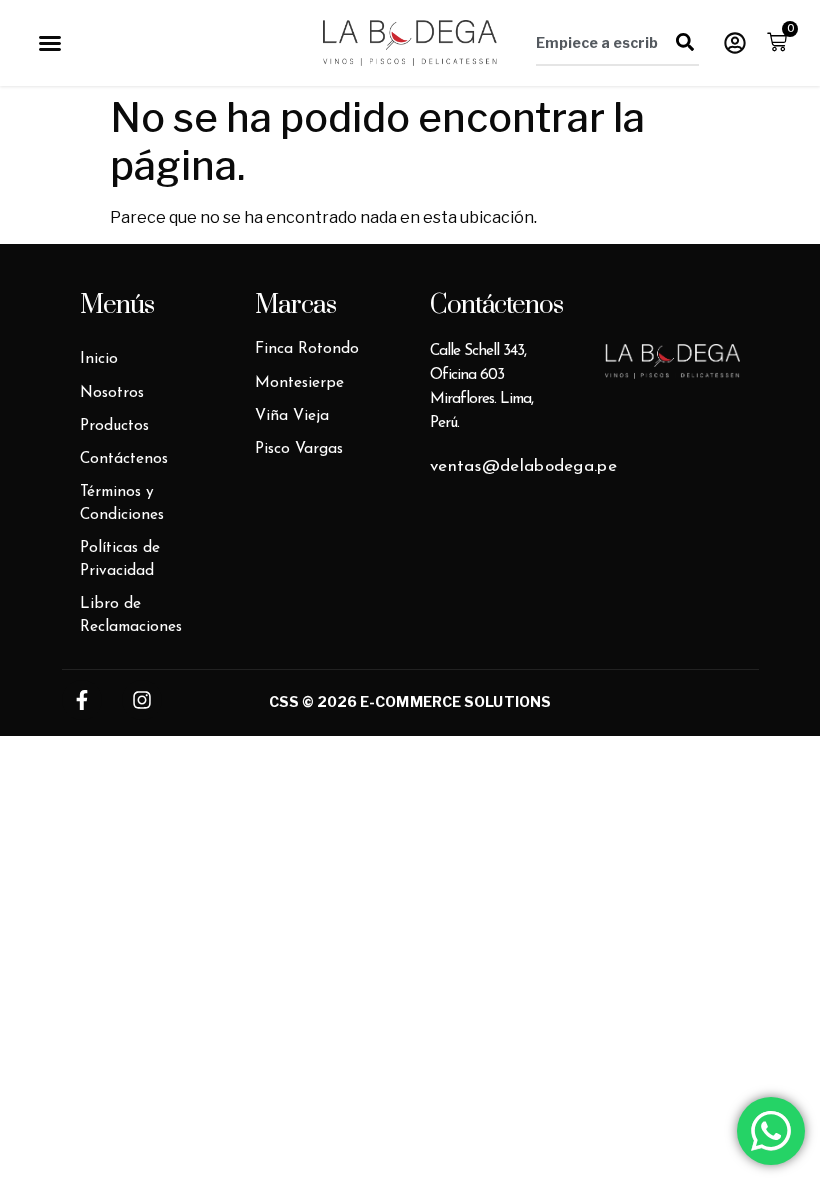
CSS (284, 701)
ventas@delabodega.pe (523, 466)
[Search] (685, 42)
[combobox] (603, 42)
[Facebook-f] (82, 700)
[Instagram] (142, 700)
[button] (50, 43)
